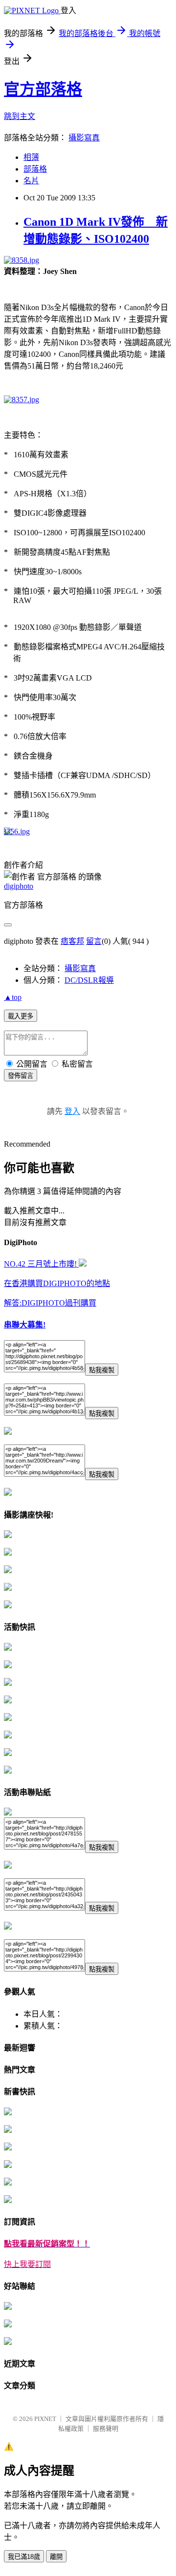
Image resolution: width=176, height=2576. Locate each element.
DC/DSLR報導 (89, 980)
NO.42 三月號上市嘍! (41, 1264)
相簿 (31, 157)
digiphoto (19, 886)
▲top (13, 997)
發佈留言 (21, 1076)
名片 (31, 181)
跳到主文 (20, 116)
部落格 (35, 169)
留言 (94, 941)
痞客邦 (72, 941)
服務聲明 (106, 2429)
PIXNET (45, 2419)
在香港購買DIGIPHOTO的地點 (57, 1283)
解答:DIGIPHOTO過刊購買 (50, 1303)
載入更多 (21, 1016)
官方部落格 (43, 89)
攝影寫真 (84, 138)
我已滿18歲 (24, 2557)
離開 (56, 2557)
